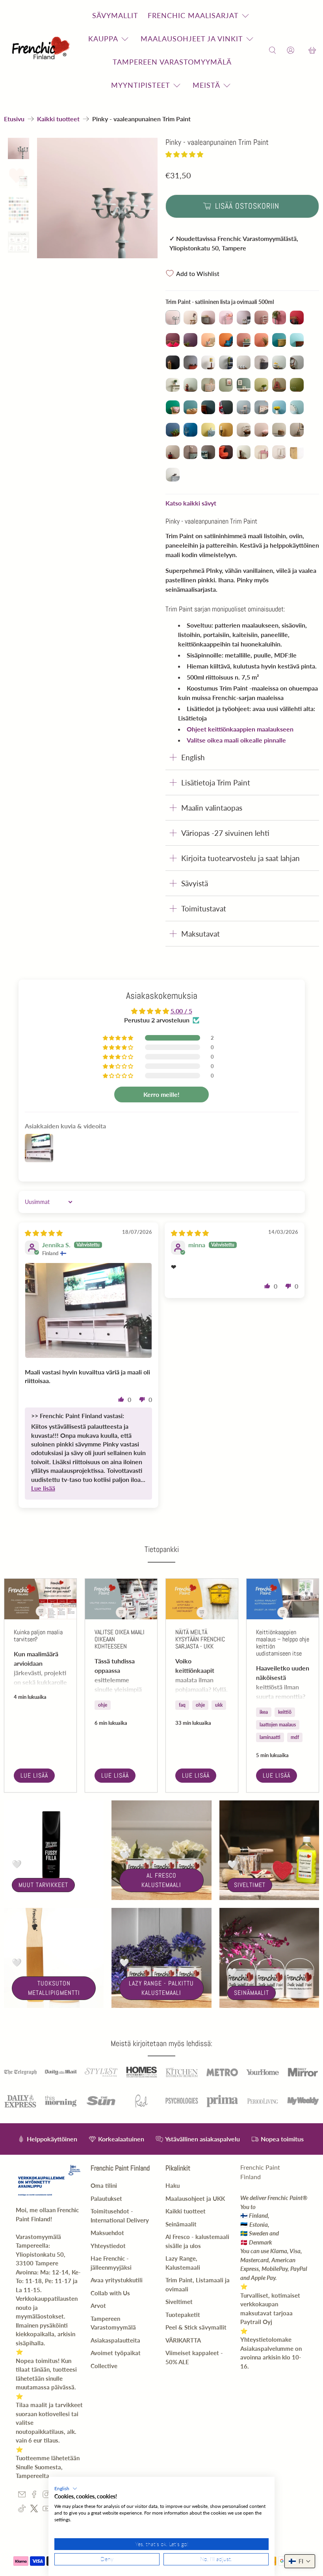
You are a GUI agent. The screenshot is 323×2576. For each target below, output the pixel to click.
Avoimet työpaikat (116, 2353)
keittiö (285, 1712)
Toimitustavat (204, 908)
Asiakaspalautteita (115, 2340)
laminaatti (270, 1737)
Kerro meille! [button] (161, 1094)
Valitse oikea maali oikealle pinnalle (236, 740)
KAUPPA (103, 39)
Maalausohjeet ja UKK (195, 2198)
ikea (264, 1712)
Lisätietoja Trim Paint (216, 782)
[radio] (173, 318)
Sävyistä (195, 883)
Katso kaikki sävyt (191, 503)
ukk (219, 1705)
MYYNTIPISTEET (141, 85)
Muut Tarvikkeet (43, 1885)
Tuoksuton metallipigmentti (54, 1988)
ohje (103, 1705)
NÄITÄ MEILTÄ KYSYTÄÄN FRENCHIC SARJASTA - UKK (200, 1639)
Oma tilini (104, 2185)
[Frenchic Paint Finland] (42, 51)
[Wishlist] (301, 51)
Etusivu (14, 119)
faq (182, 1705)
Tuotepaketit (183, 2315)
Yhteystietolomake (266, 2339)
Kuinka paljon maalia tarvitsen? (38, 1636)
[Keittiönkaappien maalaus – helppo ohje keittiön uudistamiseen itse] (283, 1599)
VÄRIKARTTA (183, 2340)
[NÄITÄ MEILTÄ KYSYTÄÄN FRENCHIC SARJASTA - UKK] (202, 1599)
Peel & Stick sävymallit (196, 2327)
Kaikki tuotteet (58, 119)
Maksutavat (200, 934)
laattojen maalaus (278, 1725)
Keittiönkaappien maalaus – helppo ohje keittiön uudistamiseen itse (283, 1643)
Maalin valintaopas (212, 808)
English (193, 757)
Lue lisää (34, 1775)
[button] (184, 154)
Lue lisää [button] (43, 1488)
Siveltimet (250, 1885)
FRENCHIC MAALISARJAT (193, 15)
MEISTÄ (206, 85)
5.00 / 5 (181, 1011)
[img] (44, 1233)
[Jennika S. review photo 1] (89, 1310)
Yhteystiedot (108, 2246)
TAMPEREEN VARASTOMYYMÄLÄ (172, 62)
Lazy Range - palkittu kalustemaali (161, 1988)
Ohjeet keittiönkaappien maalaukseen (240, 729)
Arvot (98, 2306)
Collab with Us (110, 2293)
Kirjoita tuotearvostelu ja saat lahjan (240, 858)
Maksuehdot (107, 2233)
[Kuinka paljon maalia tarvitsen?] (40, 1599)
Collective (104, 2366)
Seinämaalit (252, 1993)
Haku (173, 2185)
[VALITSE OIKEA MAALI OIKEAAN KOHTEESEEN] (121, 1599)
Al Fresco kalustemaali (161, 1880)
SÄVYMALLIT (115, 15)
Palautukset (106, 2198)
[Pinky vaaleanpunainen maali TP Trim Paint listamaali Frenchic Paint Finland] (97, 198)
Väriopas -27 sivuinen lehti (225, 833)
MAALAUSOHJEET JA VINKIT (192, 39)
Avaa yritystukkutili (117, 2280)
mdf (295, 1737)
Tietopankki (162, 1549)
